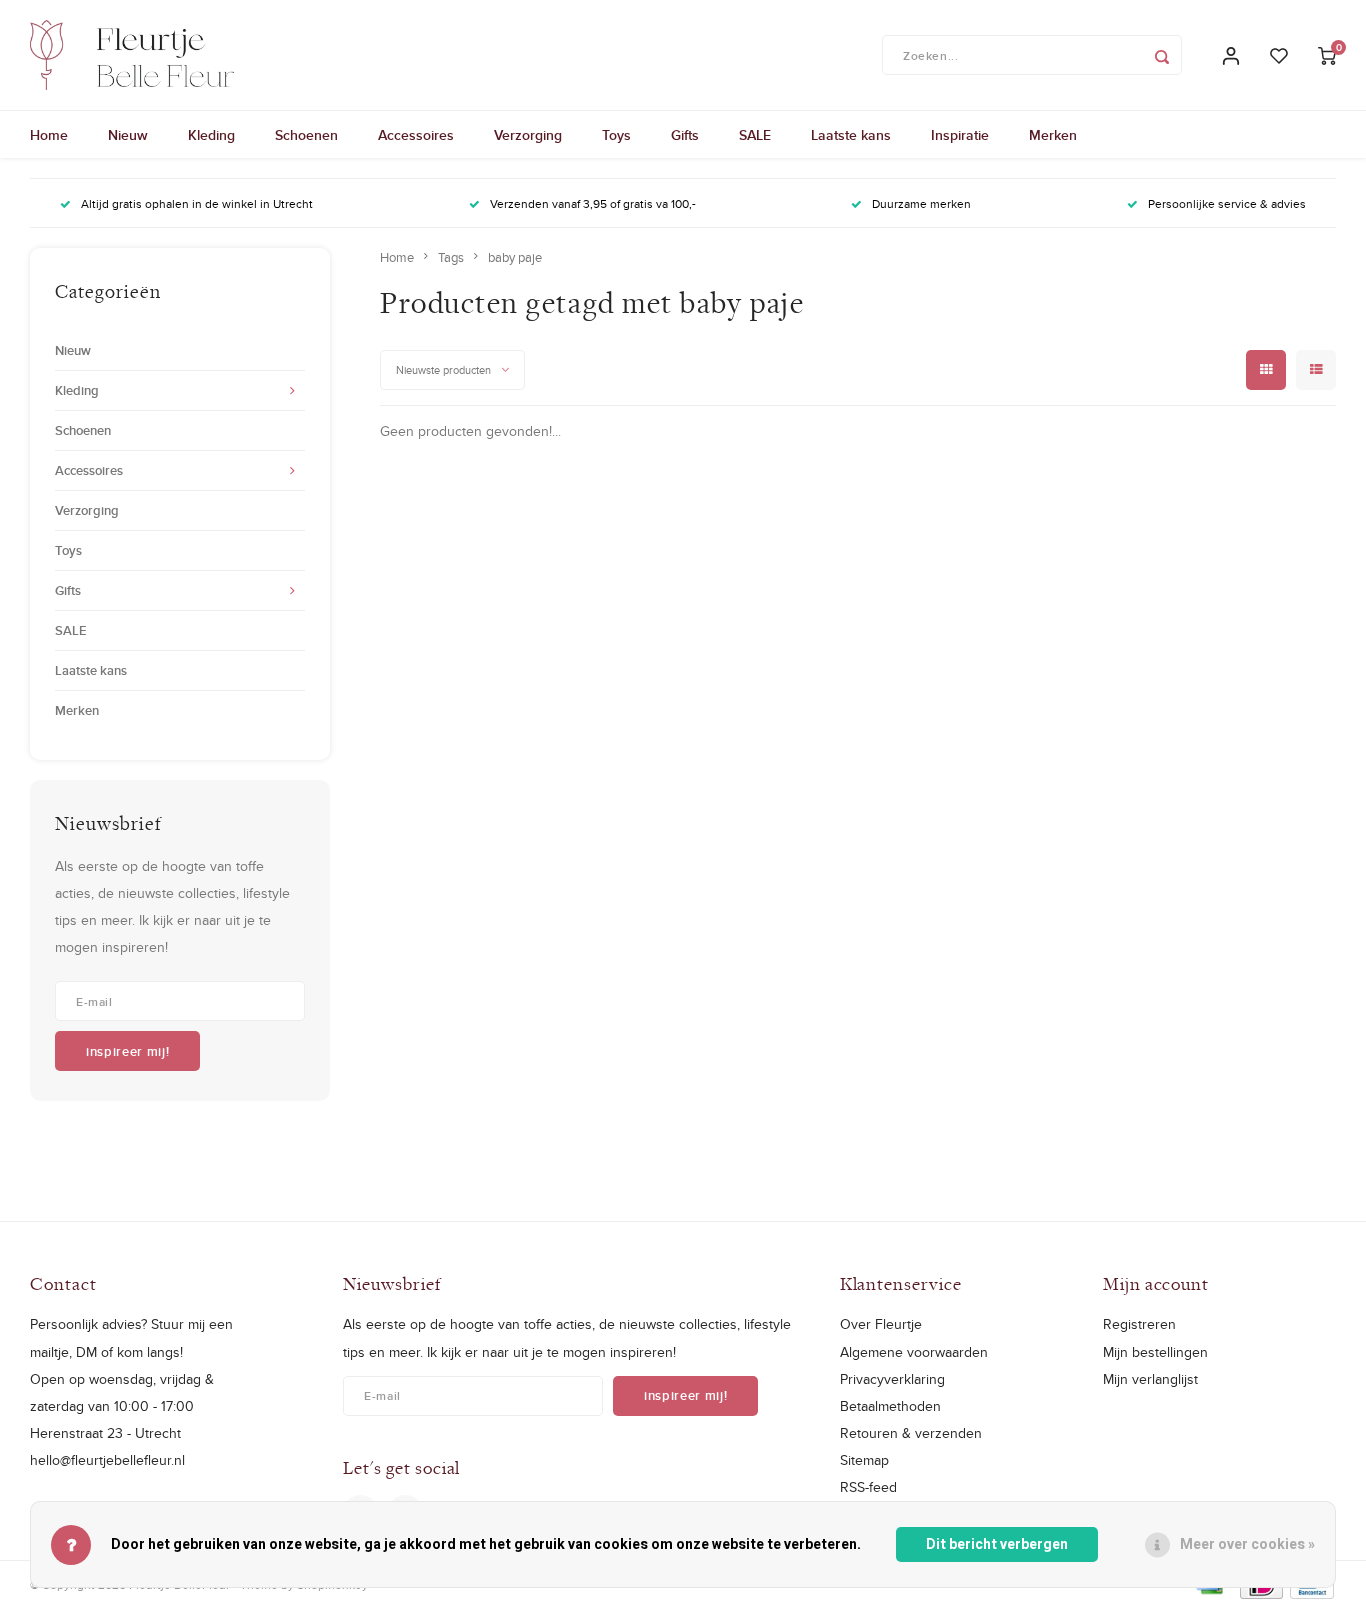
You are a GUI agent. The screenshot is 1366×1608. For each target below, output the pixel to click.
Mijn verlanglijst (1150, 1379)
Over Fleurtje (881, 1324)
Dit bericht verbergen (997, 1544)
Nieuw (128, 135)
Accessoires (416, 135)
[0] (1327, 55)
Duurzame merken (921, 203)
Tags (451, 257)
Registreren (1139, 1324)
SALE (755, 135)
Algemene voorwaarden (914, 1352)
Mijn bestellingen (1155, 1352)
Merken (1053, 135)
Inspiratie (960, 135)
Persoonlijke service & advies (1227, 203)
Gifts (685, 135)
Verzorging (528, 135)
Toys (616, 135)
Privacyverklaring (892, 1379)
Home (49, 135)
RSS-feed (868, 1487)
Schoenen (306, 135)
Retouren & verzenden (911, 1433)
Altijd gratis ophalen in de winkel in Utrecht (197, 203)
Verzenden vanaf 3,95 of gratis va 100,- (593, 203)
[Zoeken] (1162, 55)
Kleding (211, 135)
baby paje (515, 257)
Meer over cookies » (1247, 1544)
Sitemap (864, 1460)
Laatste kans (851, 135)
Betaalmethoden (890, 1406)
